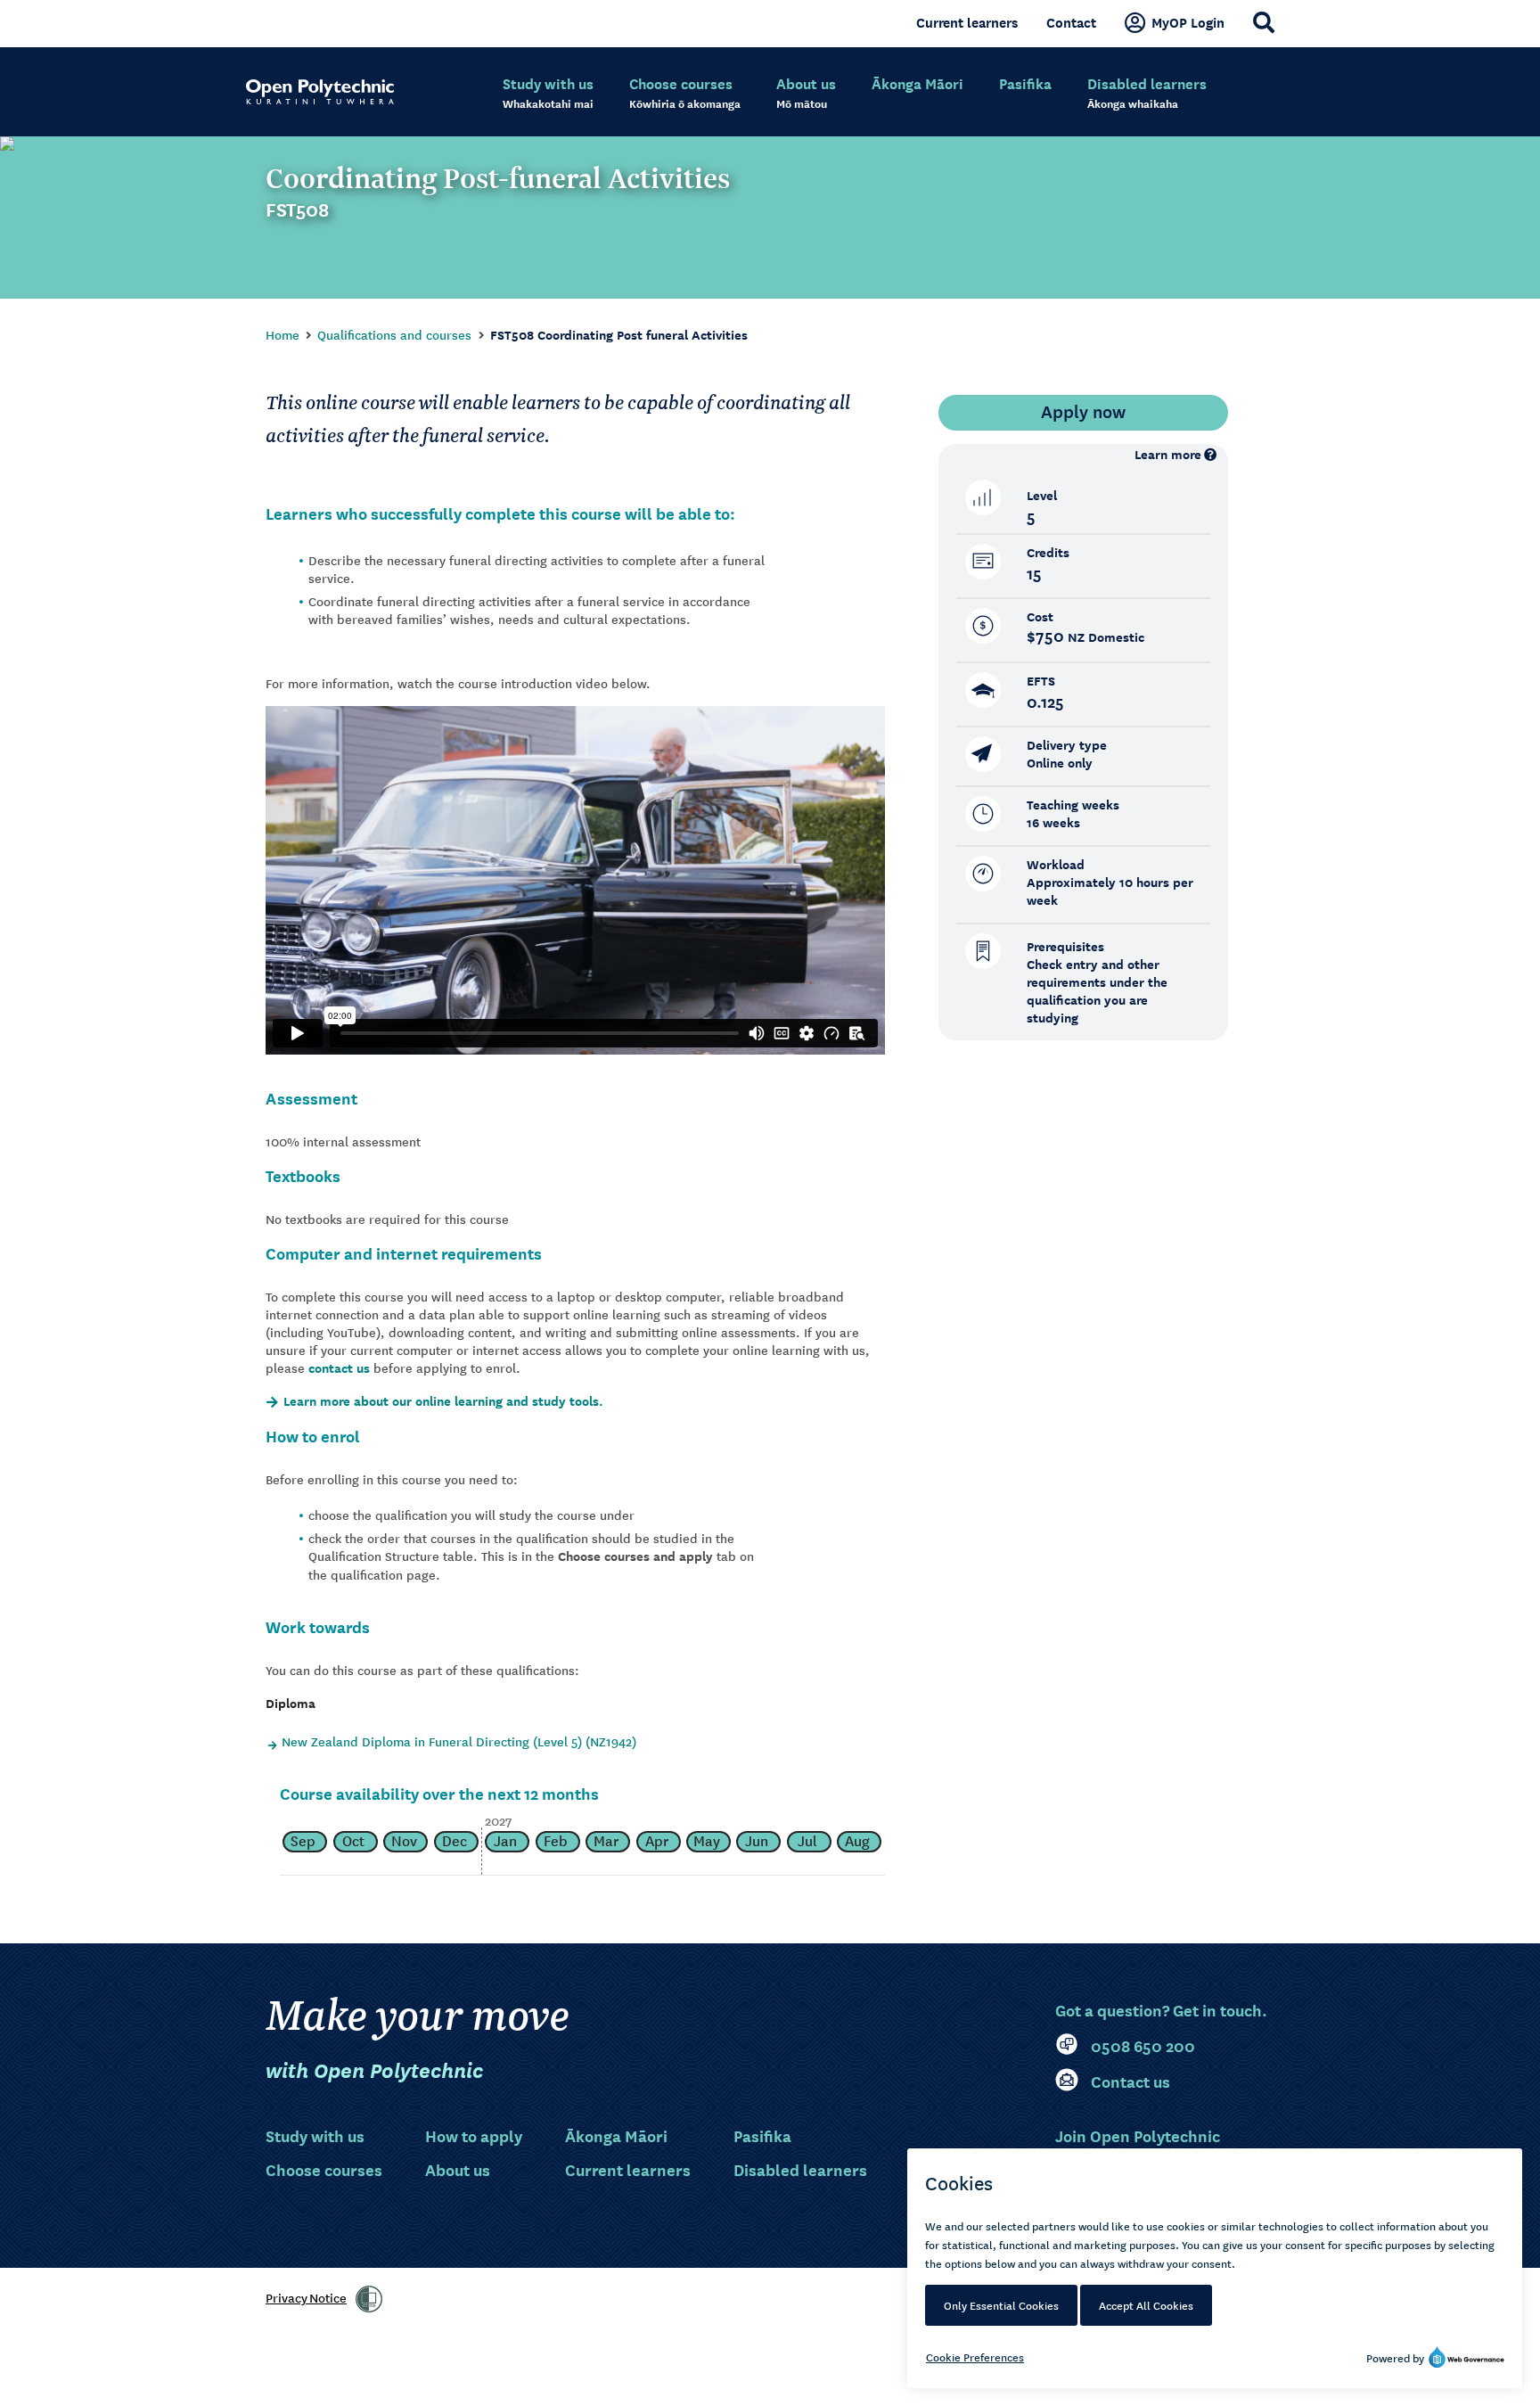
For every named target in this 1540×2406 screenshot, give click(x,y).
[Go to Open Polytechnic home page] (320, 92)
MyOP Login (1188, 22)
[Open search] (1264, 22)
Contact (1071, 22)
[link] (369, 2299)
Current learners (967, 22)
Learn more (1168, 454)
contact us (339, 1368)
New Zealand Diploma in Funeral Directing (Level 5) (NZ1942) (459, 1741)
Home (283, 334)
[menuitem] (548, 94)
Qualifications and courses (394, 334)
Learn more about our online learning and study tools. (443, 1401)
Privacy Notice (306, 2297)
